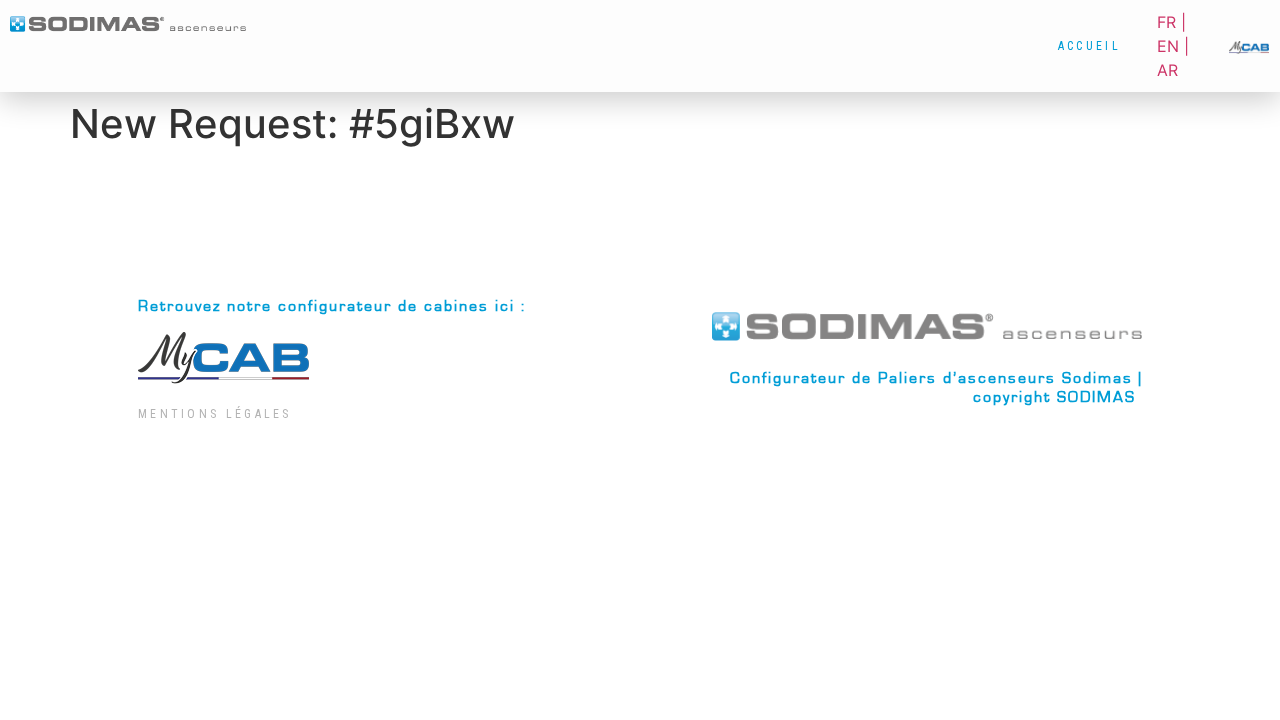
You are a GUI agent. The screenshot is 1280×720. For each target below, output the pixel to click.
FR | (1171, 22)
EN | (1173, 46)
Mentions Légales (215, 414)
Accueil (1089, 46)
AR (1167, 70)
